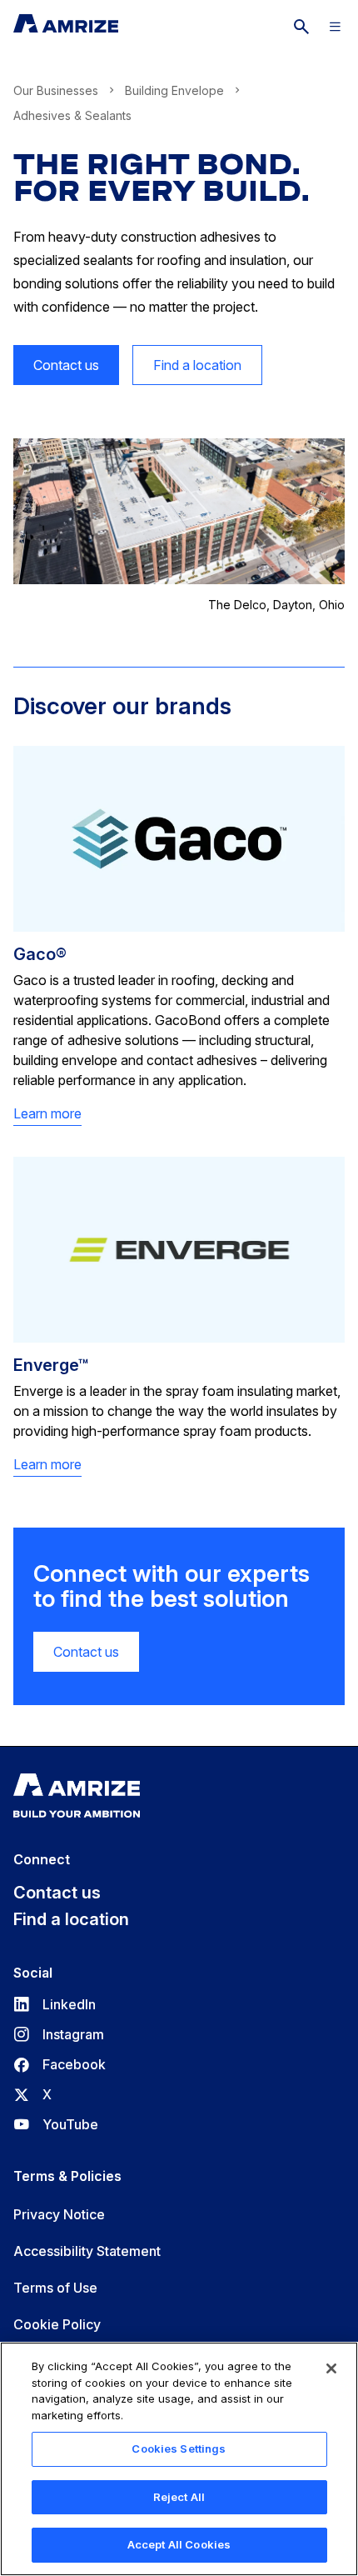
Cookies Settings (179, 2448)
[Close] (331, 2368)
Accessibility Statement (87, 2251)
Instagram (59, 2034)
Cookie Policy (57, 2324)
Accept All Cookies (179, 2544)
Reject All (179, 2497)
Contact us (66, 365)
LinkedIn (55, 2004)
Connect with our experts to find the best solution (172, 1587)
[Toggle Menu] (335, 27)
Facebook (60, 2064)
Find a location (197, 365)
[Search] (301, 27)
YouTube (56, 2124)
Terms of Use (55, 2288)
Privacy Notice (59, 2214)
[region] (179, 2459)
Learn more (47, 1114)
